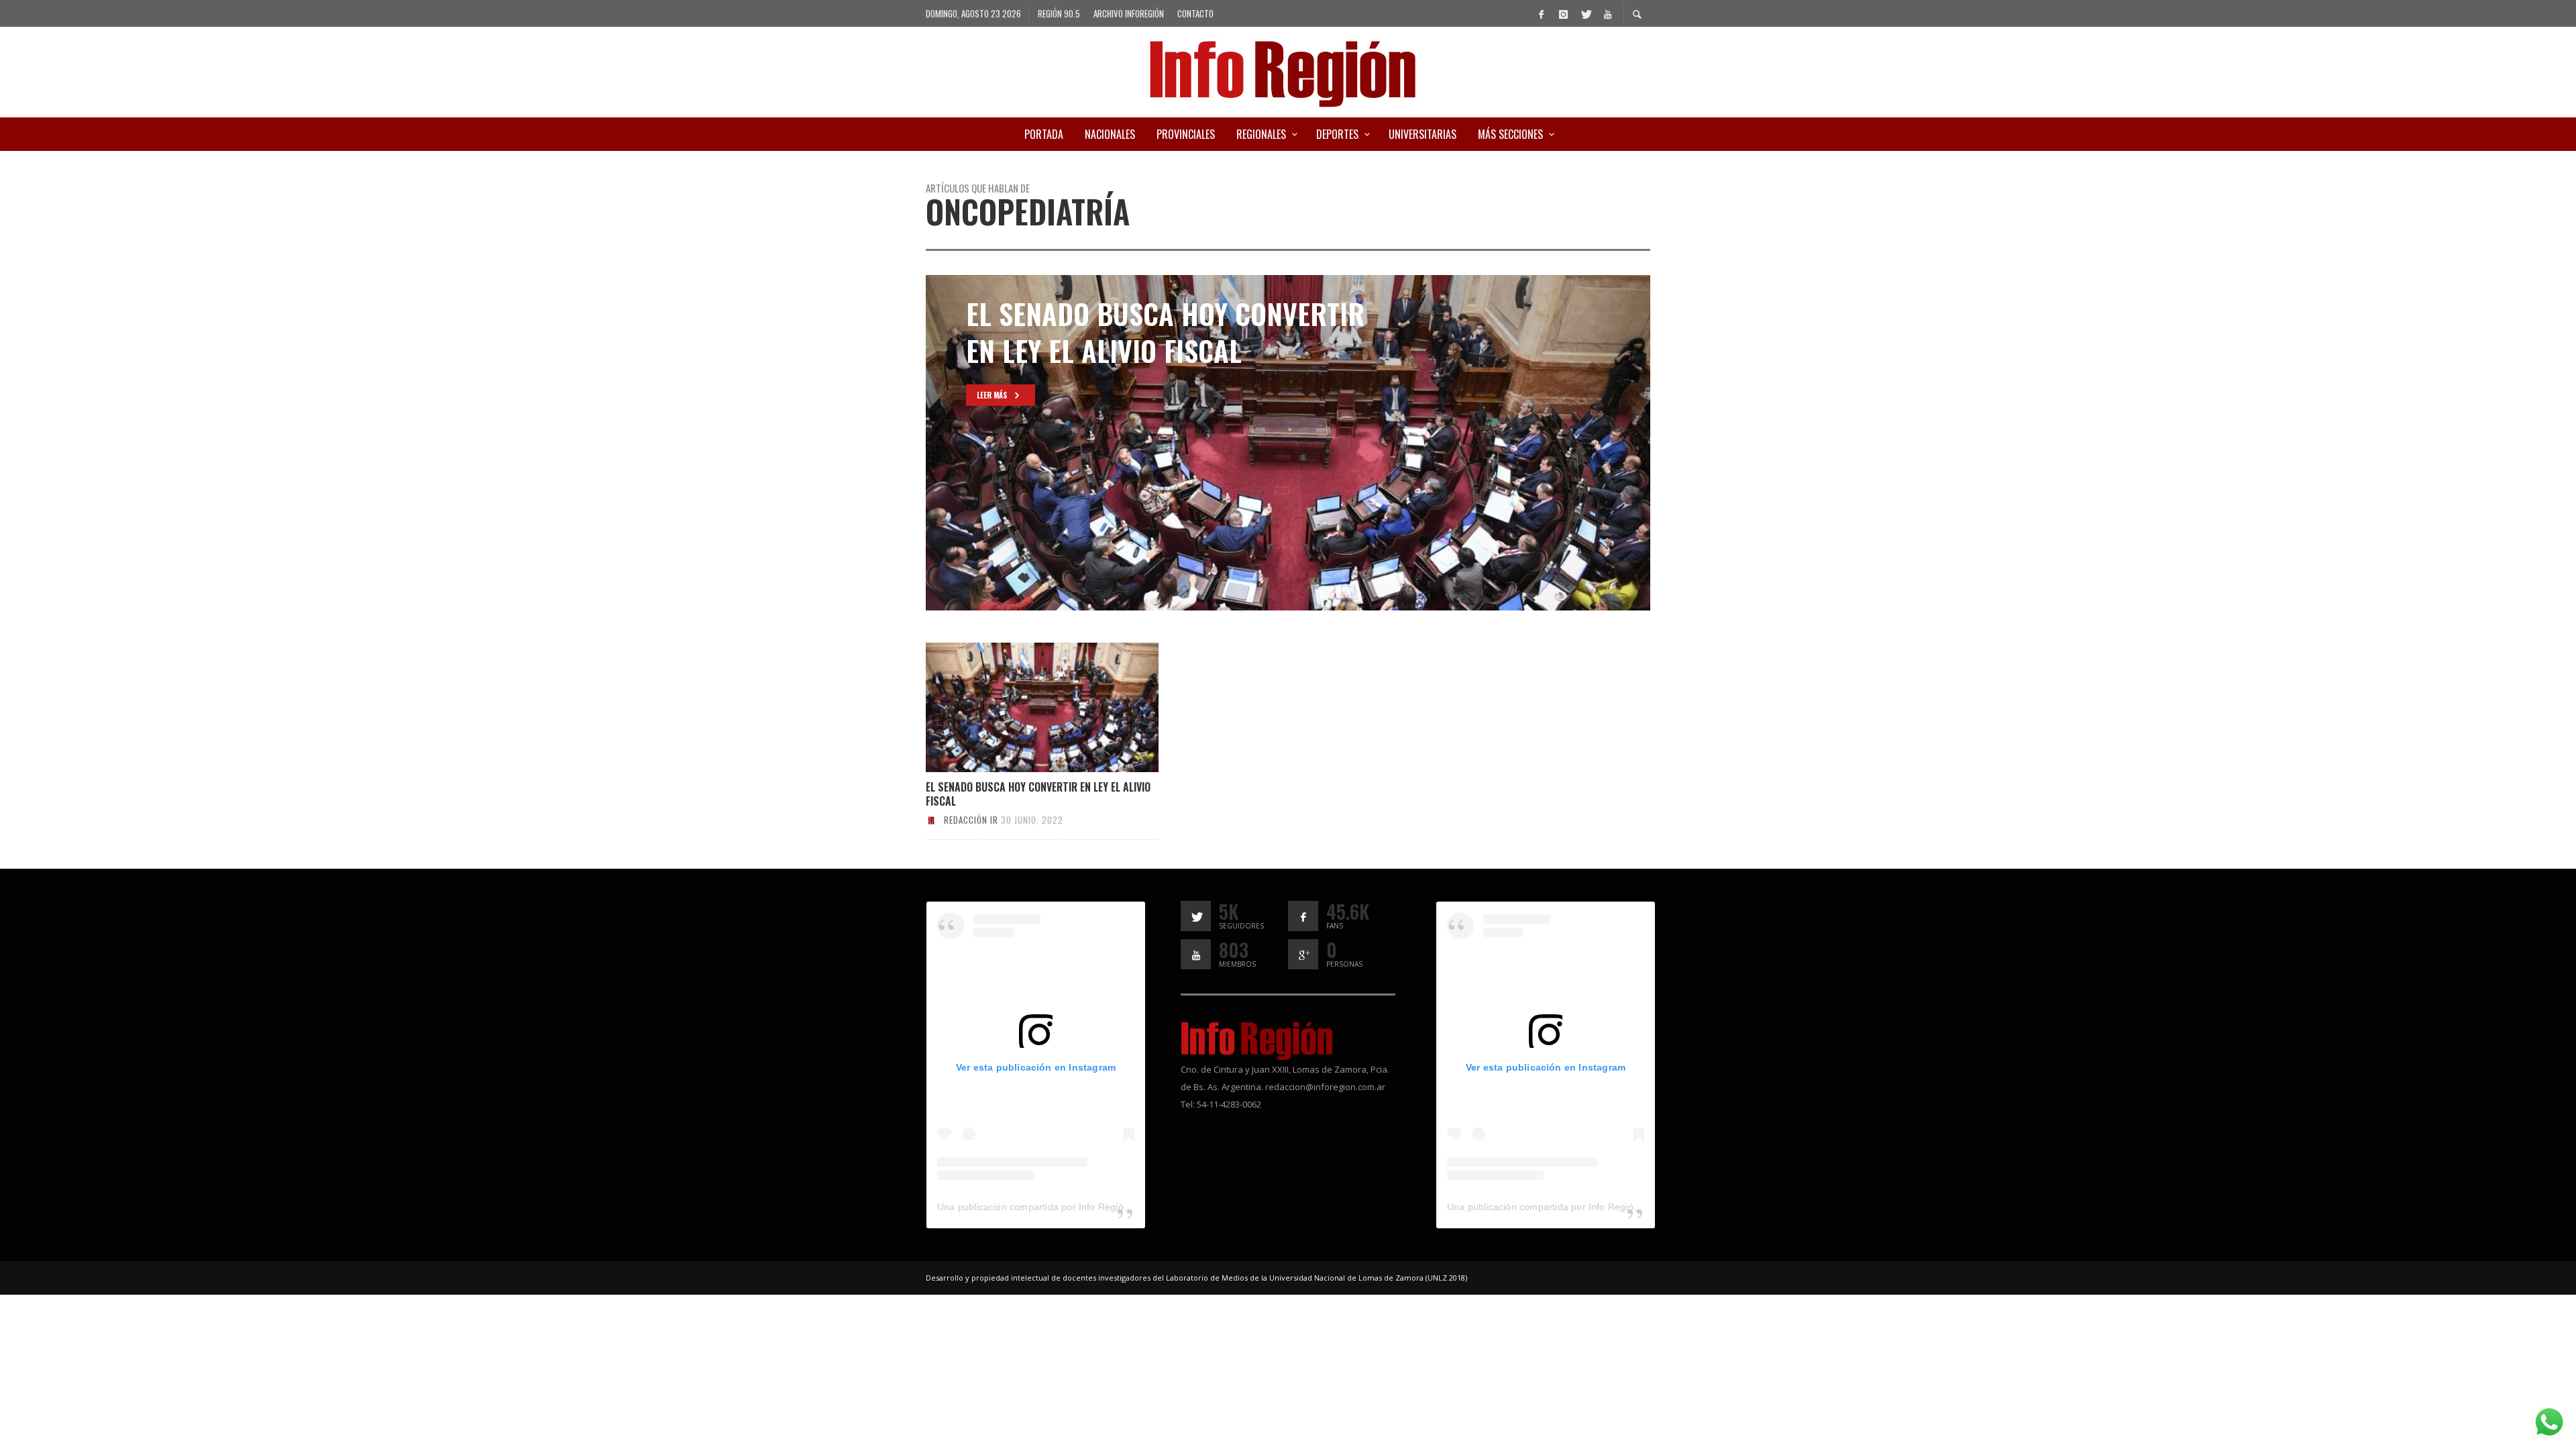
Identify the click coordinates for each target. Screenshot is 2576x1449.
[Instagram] (1563, 13)
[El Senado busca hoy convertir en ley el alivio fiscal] (1020, 708)
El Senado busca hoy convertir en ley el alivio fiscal (1038, 794)
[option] (1288, 443)
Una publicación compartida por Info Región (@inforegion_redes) (1080, 1207)
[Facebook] (1541, 13)
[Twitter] (1585, 13)
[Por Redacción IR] (931, 820)
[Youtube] (1607, 13)
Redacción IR (971, 820)
